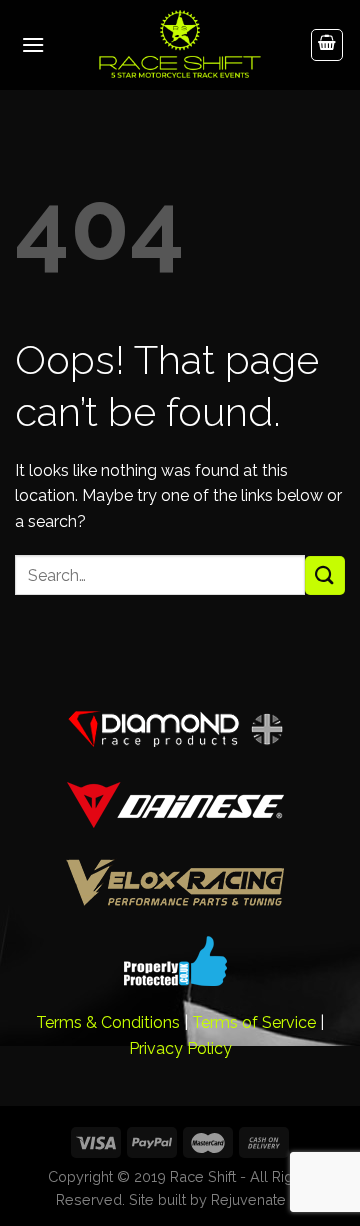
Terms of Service (254, 1022)
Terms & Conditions (108, 1022)
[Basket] (327, 45)
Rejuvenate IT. (257, 1199)
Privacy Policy (180, 1048)
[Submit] (325, 575)
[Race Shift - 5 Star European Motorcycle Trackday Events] (180, 45)
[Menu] (33, 44)
